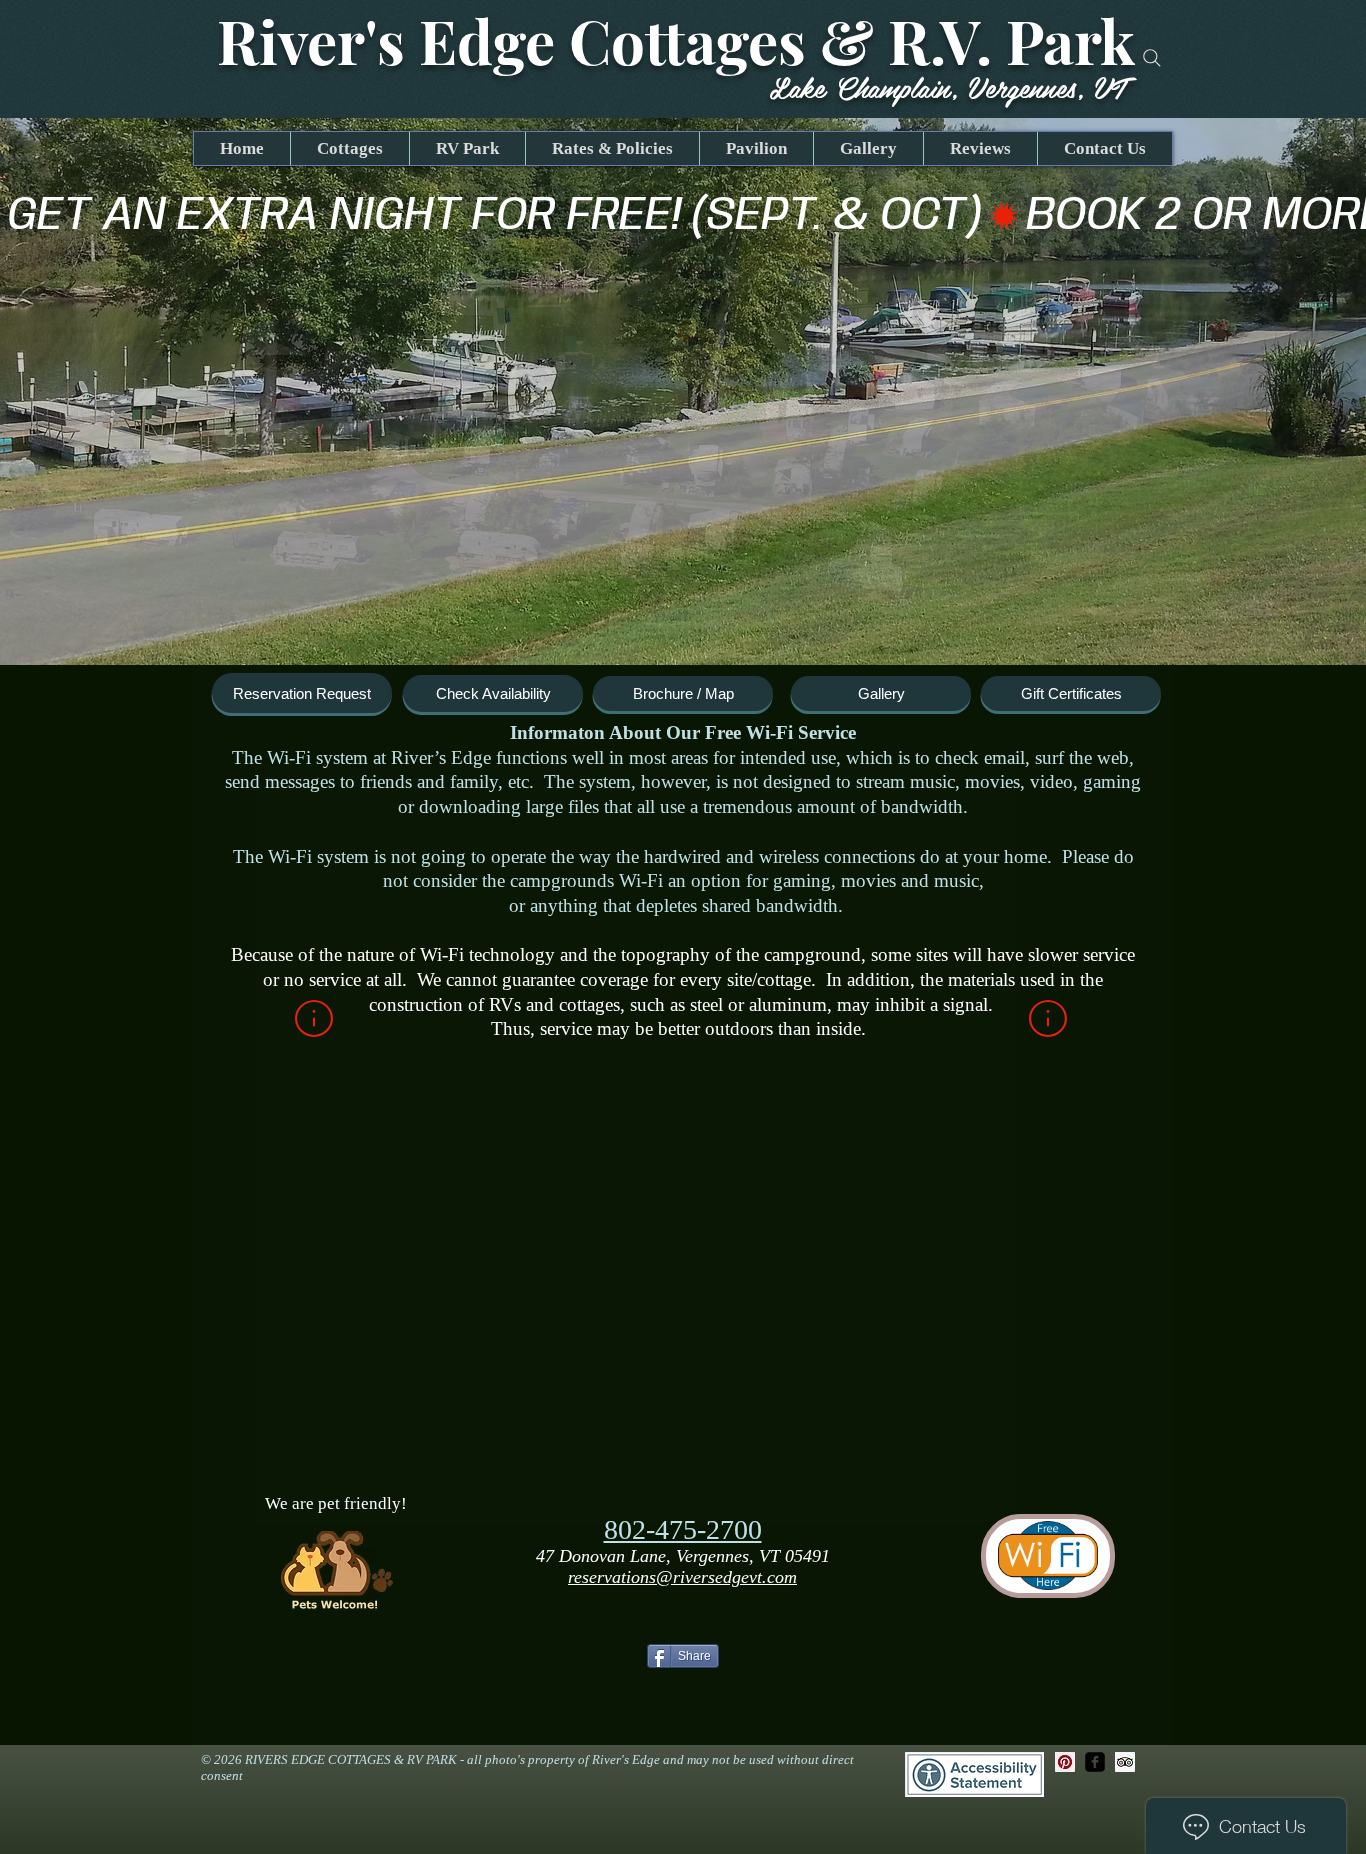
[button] (683, 391)
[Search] (1152, 58)
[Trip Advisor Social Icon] (1125, 1762)
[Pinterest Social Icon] (1065, 1762)
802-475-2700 (683, 1529)
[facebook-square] (1095, 1762)
